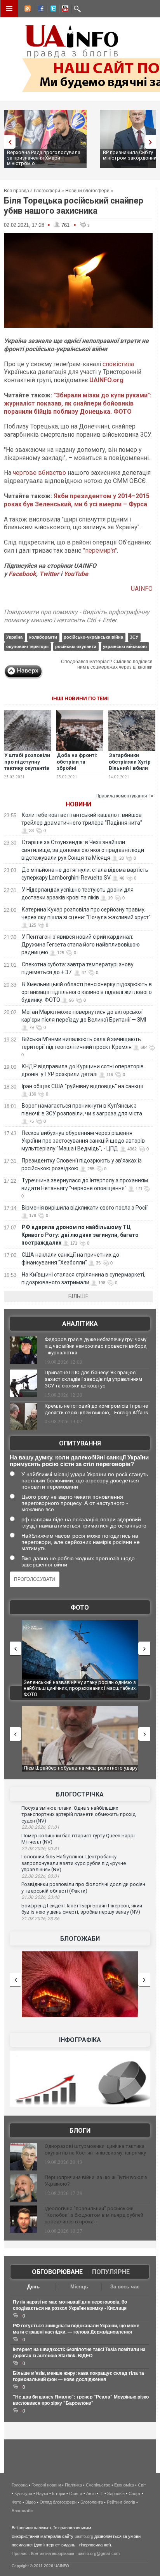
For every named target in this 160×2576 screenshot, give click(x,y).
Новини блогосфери (87, 191)
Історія (59, 2493)
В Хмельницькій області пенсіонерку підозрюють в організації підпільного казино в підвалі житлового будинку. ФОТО (87, 992)
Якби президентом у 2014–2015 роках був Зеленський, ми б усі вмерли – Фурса (77, 500)
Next (152, 142)
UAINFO (142, 589)
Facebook (22, 574)
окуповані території (27, 646)
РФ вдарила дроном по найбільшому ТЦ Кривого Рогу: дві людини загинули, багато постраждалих (80, 1235)
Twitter (50, 574)
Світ (142, 2485)
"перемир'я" (100, 550)
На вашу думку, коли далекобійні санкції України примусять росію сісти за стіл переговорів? (79, 1461)
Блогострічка (80, 1794)
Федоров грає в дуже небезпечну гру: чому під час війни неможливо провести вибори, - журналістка (96, 1346)
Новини (78, 804)
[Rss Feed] (27, 10)
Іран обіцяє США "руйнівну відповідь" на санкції (83, 1086)
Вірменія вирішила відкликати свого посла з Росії (85, 1208)
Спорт (135, 2493)
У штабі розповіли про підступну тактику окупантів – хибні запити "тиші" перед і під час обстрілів (27, 772)
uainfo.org (84, 2536)
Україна (14, 637)
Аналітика (80, 1324)
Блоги (80, 2131)
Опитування (80, 1443)
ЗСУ (134, 637)
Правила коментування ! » (124, 796)
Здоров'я (116, 2493)
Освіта (76, 2493)
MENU (9, 9)
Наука (42, 2493)
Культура (23, 2493)
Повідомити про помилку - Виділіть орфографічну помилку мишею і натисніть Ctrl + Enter (77, 616)
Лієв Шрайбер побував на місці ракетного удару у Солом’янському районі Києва (81, 1771)
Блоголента (92, 2502)
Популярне (111, 2272)
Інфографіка (80, 2040)
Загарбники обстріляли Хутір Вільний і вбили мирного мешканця (130, 768)
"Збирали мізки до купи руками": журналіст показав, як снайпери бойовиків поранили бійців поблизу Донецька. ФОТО (78, 403)
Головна (20, 2485)
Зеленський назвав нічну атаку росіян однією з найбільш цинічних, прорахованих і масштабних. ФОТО (80, 1688)
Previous (8, 142)
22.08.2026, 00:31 (40, 1849)
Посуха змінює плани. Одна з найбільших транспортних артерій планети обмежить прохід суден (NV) (78, 1814)
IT (101, 2493)
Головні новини (46, 2485)
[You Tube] (64, 10)
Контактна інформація (53, 2553)
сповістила (118, 364)
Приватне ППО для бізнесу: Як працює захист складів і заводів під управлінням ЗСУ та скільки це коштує (93, 1379)
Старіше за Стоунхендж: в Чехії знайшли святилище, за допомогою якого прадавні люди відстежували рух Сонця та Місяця (83, 850)
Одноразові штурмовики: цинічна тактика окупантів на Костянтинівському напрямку (95, 2149)
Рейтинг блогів (121, 2502)
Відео (30, 2502)
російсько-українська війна (93, 637)
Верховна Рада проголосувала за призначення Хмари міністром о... (44, 158)
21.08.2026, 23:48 (40, 1897)
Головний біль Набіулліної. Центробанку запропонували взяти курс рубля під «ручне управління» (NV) (74, 1863)
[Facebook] (39, 10)
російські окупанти (76, 646)
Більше (78, 1296)
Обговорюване (57, 2272)
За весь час (125, 2287)
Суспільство (98, 2485)
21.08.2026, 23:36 (40, 1919)
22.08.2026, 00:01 (40, 1876)
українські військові (125, 646)
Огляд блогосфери (58, 2502)
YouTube (76, 574)
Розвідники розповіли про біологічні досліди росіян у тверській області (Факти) (83, 1888)
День (33, 2287)
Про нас (20, 2553)
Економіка (124, 2485)
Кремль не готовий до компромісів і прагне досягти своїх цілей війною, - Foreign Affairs (96, 1409)
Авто (91, 2493)
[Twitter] (52, 10)
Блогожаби (80, 1939)
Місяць (79, 2287)
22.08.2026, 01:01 (40, 1827)
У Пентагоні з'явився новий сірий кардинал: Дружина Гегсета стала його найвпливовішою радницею (81, 945)
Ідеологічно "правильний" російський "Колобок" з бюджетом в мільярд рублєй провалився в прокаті (94, 2215)
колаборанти (43, 637)
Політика (73, 2485)
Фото (80, 1608)
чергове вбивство (39, 473)
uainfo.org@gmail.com (99, 2553)
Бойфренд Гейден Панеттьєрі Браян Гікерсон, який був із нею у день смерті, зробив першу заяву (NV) (82, 1909)
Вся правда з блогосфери (32, 191)
